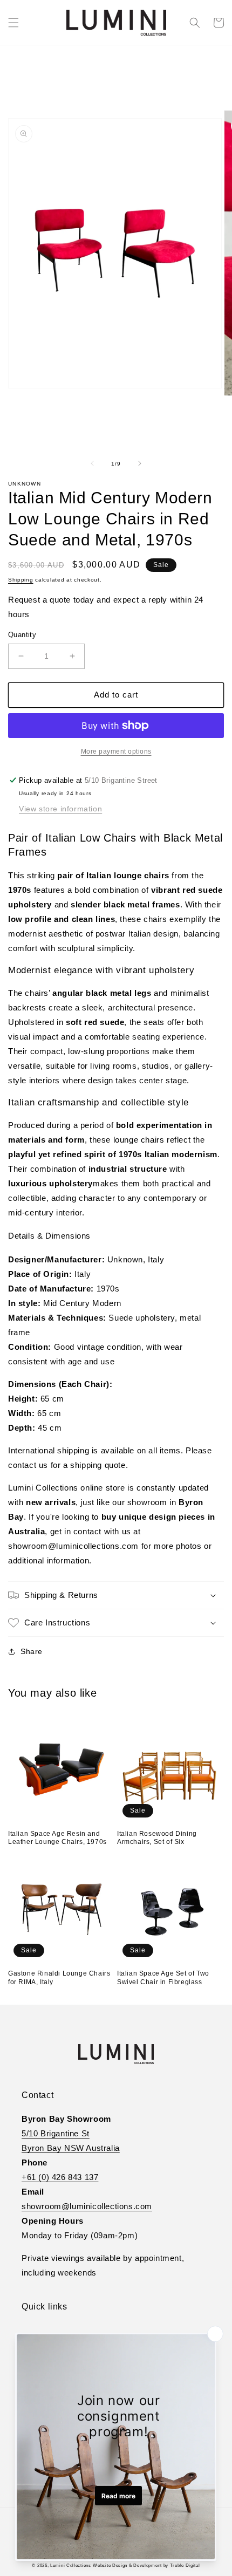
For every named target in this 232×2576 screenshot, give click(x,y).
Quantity (22, 635)
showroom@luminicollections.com (87, 2206)
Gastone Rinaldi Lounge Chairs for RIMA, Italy (59, 1978)
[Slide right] (140, 463)
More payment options (116, 751)
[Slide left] (92, 463)
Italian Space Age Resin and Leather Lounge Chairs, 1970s (57, 1838)
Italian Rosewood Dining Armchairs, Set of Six (157, 1838)
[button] (13, 23)
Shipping (21, 580)
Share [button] (32, 1651)
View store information (60, 809)
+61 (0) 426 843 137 (60, 2177)
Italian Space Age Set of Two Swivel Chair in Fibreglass (163, 1978)
